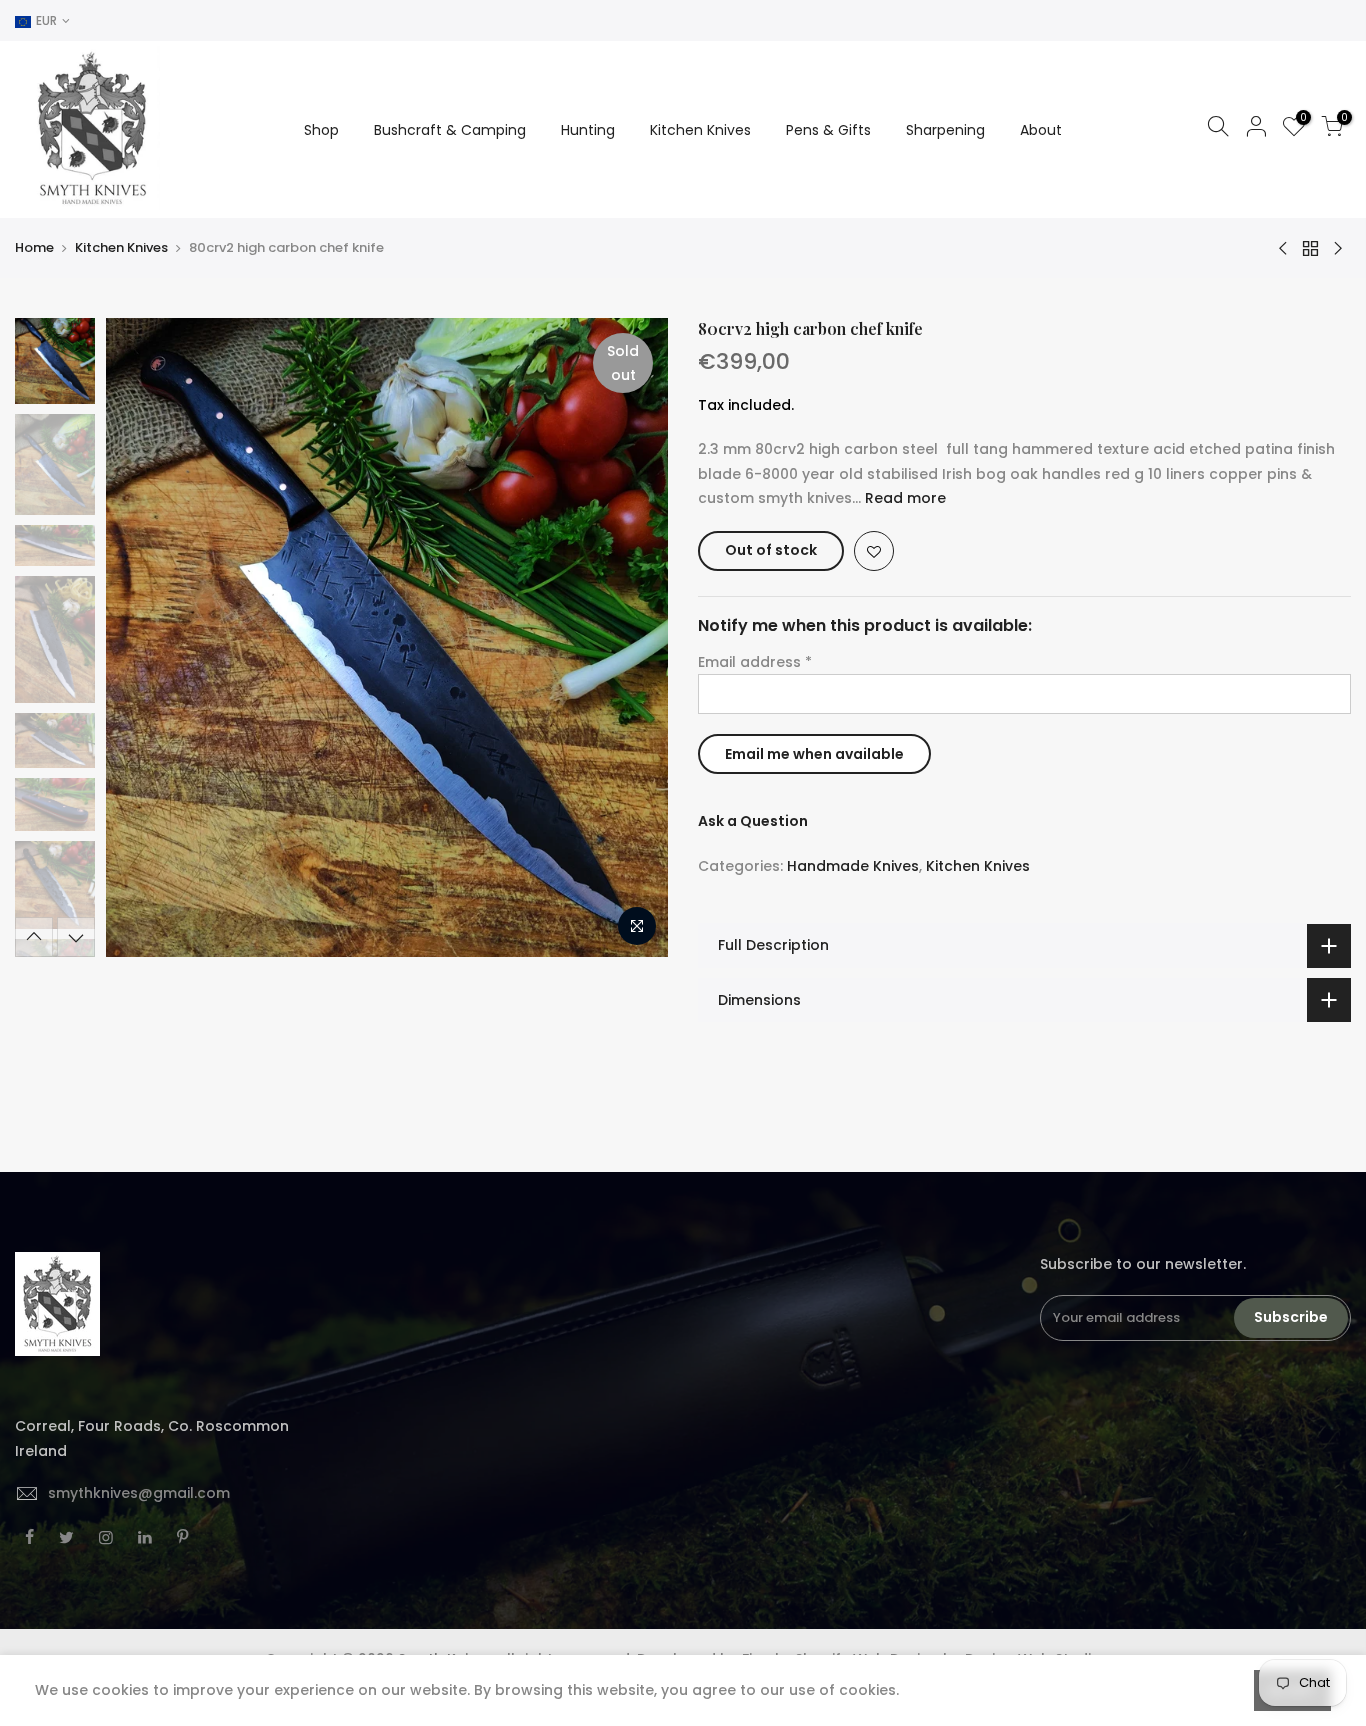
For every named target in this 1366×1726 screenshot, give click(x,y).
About (1041, 130)
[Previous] (140, 638)
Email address (755, 662)
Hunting (588, 130)
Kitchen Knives (700, 130)
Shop (321, 130)
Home (34, 248)
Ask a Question (753, 821)
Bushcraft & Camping (450, 130)
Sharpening (945, 130)
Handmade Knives (853, 866)
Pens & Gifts (828, 130)
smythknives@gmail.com (139, 1493)
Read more (903, 498)
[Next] (633, 638)
